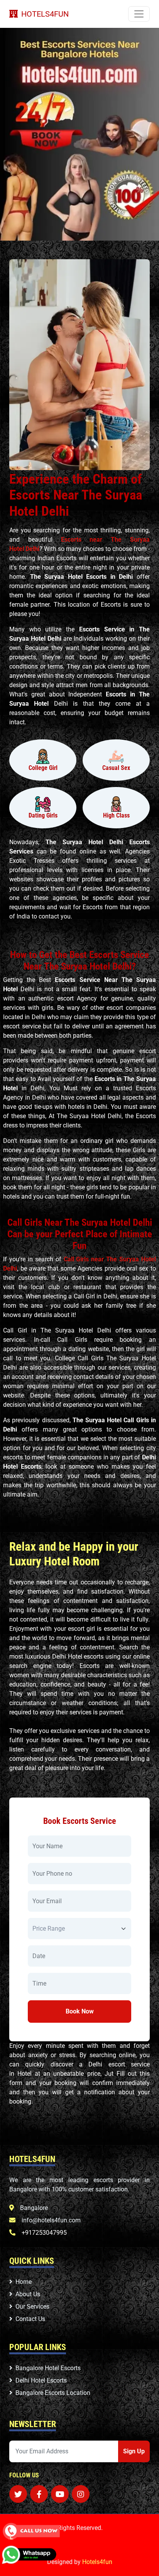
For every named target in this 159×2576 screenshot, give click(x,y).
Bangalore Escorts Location (53, 2393)
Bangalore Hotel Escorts (48, 2368)
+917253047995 (44, 2233)
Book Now (80, 2011)
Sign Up (134, 2451)
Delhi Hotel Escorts (41, 2380)
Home (24, 2282)
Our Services (32, 2307)
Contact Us (30, 2319)
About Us (28, 2294)
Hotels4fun (97, 2562)
